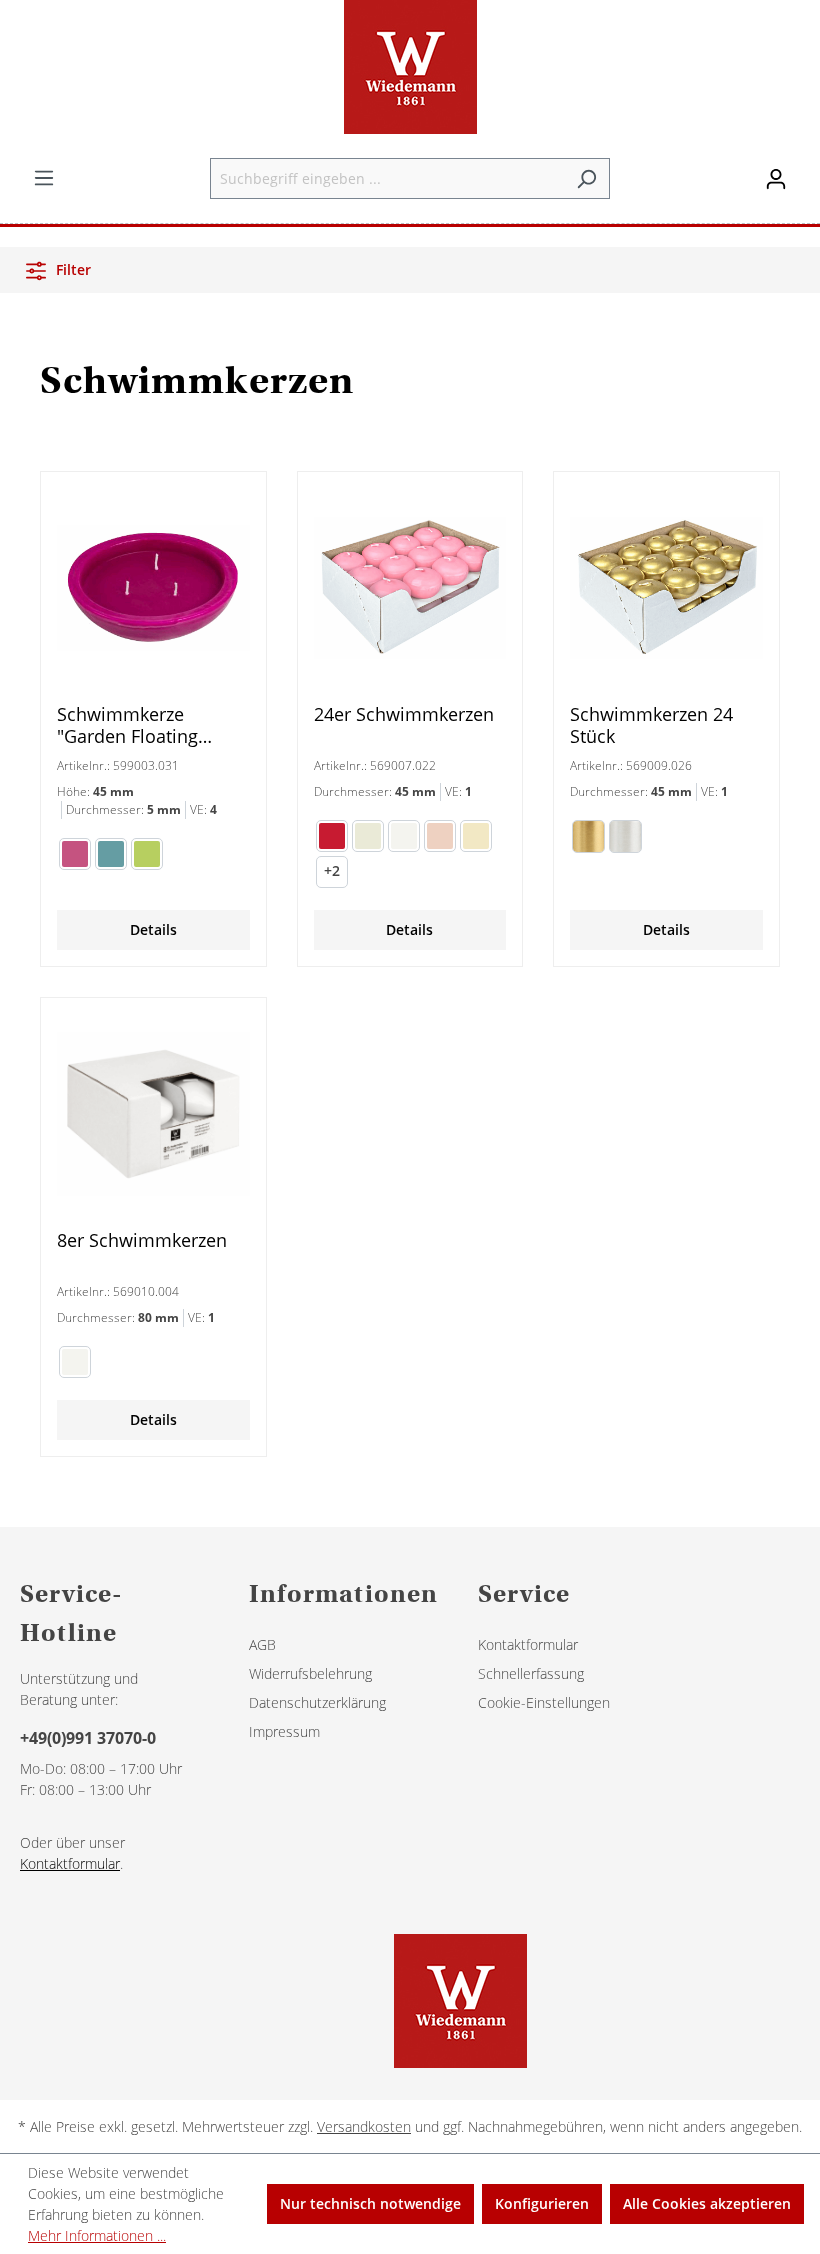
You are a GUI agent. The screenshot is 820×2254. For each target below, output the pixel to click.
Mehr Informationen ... (97, 2235)
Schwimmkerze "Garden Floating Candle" (127, 725)
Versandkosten (364, 2126)
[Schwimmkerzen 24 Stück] (666, 588)
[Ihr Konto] (776, 179)
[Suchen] (586, 178)
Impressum (284, 1731)
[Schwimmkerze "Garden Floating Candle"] (153, 588)
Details (153, 929)
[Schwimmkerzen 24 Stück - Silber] (625, 836)
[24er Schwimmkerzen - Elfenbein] (368, 836)
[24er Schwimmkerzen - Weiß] (404, 836)
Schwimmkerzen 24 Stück (651, 725)
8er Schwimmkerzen (142, 1240)
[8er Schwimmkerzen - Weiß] (75, 1362)
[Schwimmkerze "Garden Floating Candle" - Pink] (75, 854)
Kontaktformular (70, 1863)
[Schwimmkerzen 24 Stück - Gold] (588, 836)
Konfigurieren (542, 2203)
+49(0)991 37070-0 (88, 1738)
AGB (262, 1644)
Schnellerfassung (531, 1673)
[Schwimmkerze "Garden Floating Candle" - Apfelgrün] (147, 854)
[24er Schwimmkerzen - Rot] (332, 836)
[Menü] (44, 178)
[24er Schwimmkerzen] (410, 588)
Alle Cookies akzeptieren (707, 2203)
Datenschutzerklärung (317, 1702)
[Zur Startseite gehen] (410, 67)
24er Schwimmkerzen (404, 714)
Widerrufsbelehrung (310, 1673)
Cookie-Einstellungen (544, 1702)
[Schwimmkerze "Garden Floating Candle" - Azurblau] (111, 854)
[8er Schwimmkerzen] (153, 1114)
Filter (71, 269)
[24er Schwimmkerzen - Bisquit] (476, 836)
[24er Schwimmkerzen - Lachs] (440, 836)
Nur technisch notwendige (370, 2203)
